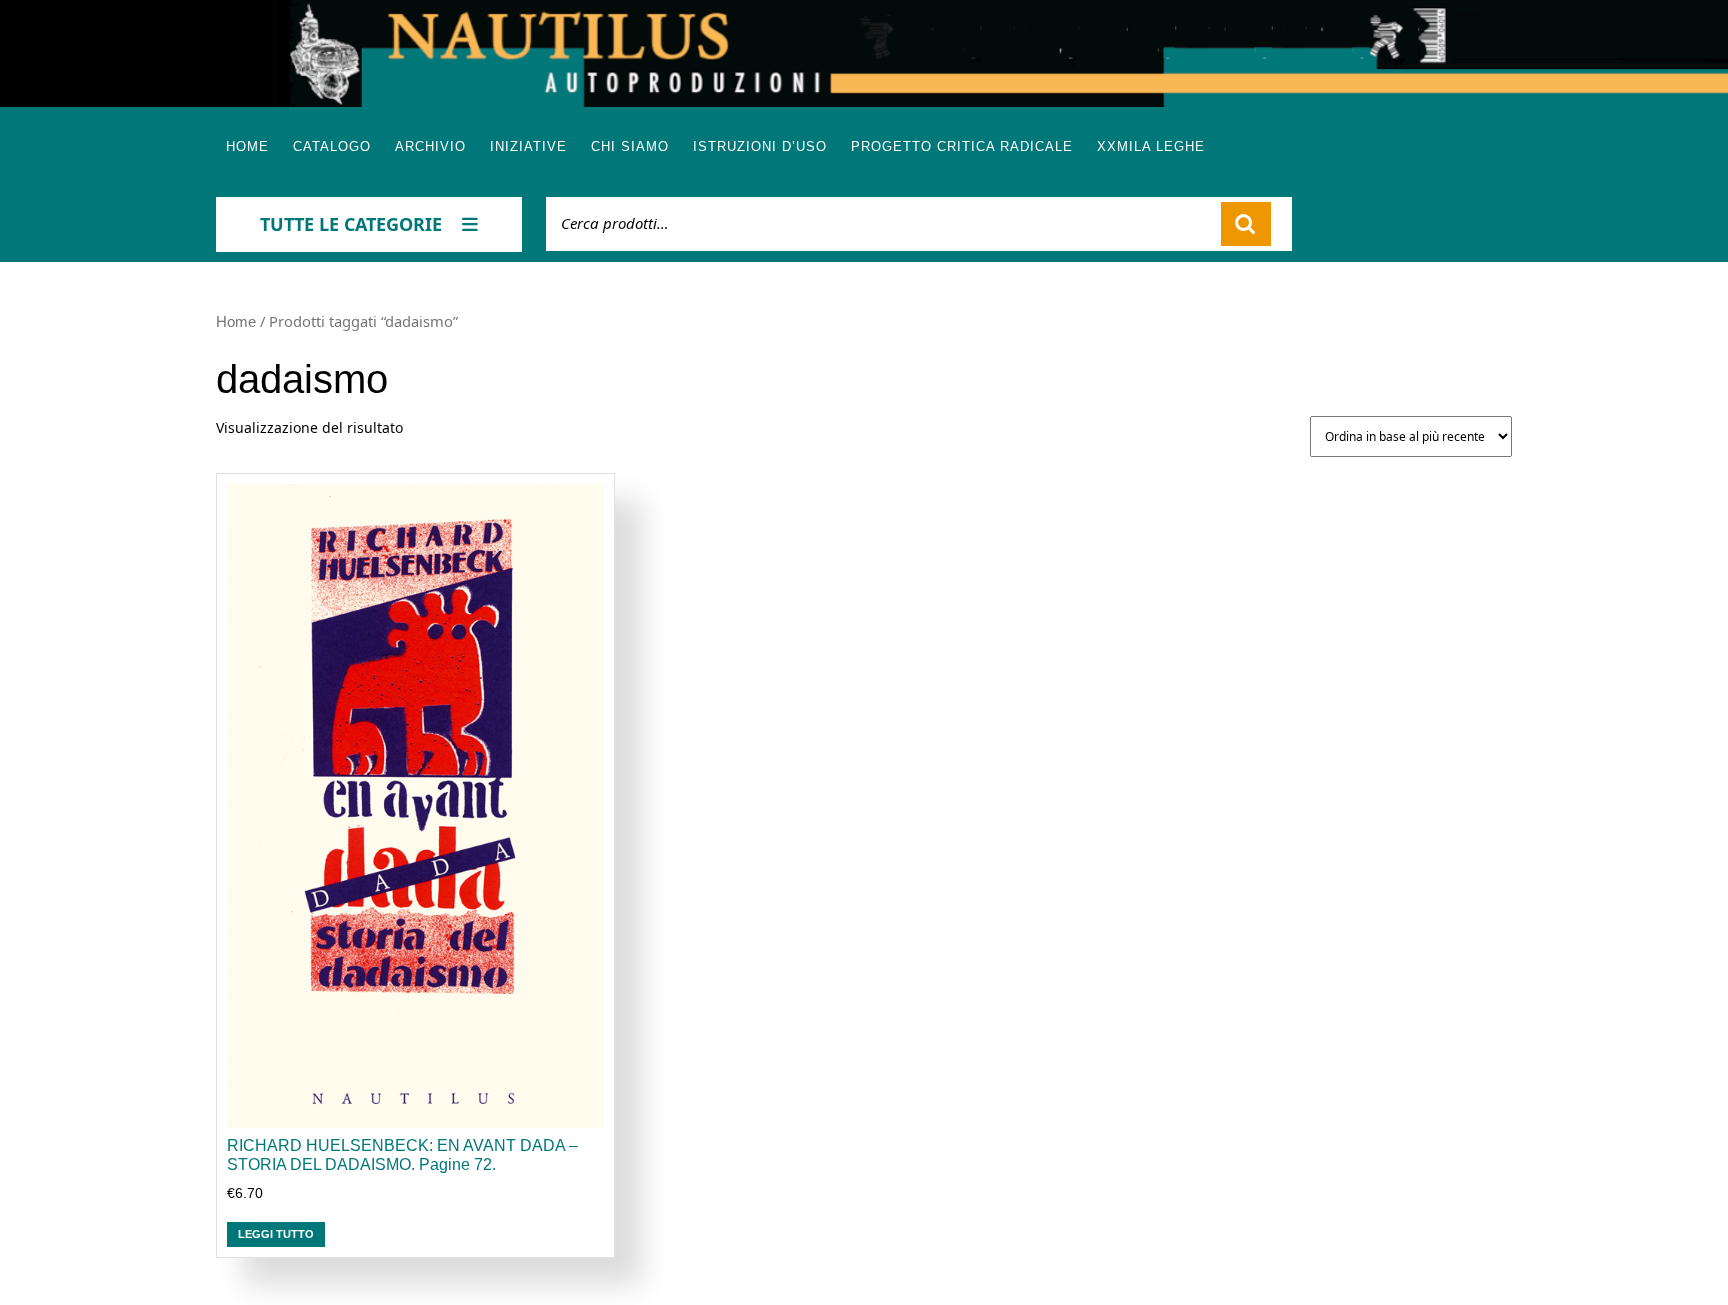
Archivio (430, 146)
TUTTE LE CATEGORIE (351, 224)
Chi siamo (630, 146)
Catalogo (332, 146)
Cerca (1246, 224)
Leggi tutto (276, 1234)
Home (247, 146)
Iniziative (528, 146)
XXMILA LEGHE (1151, 146)
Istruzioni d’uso (760, 146)
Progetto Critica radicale (962, 146)
